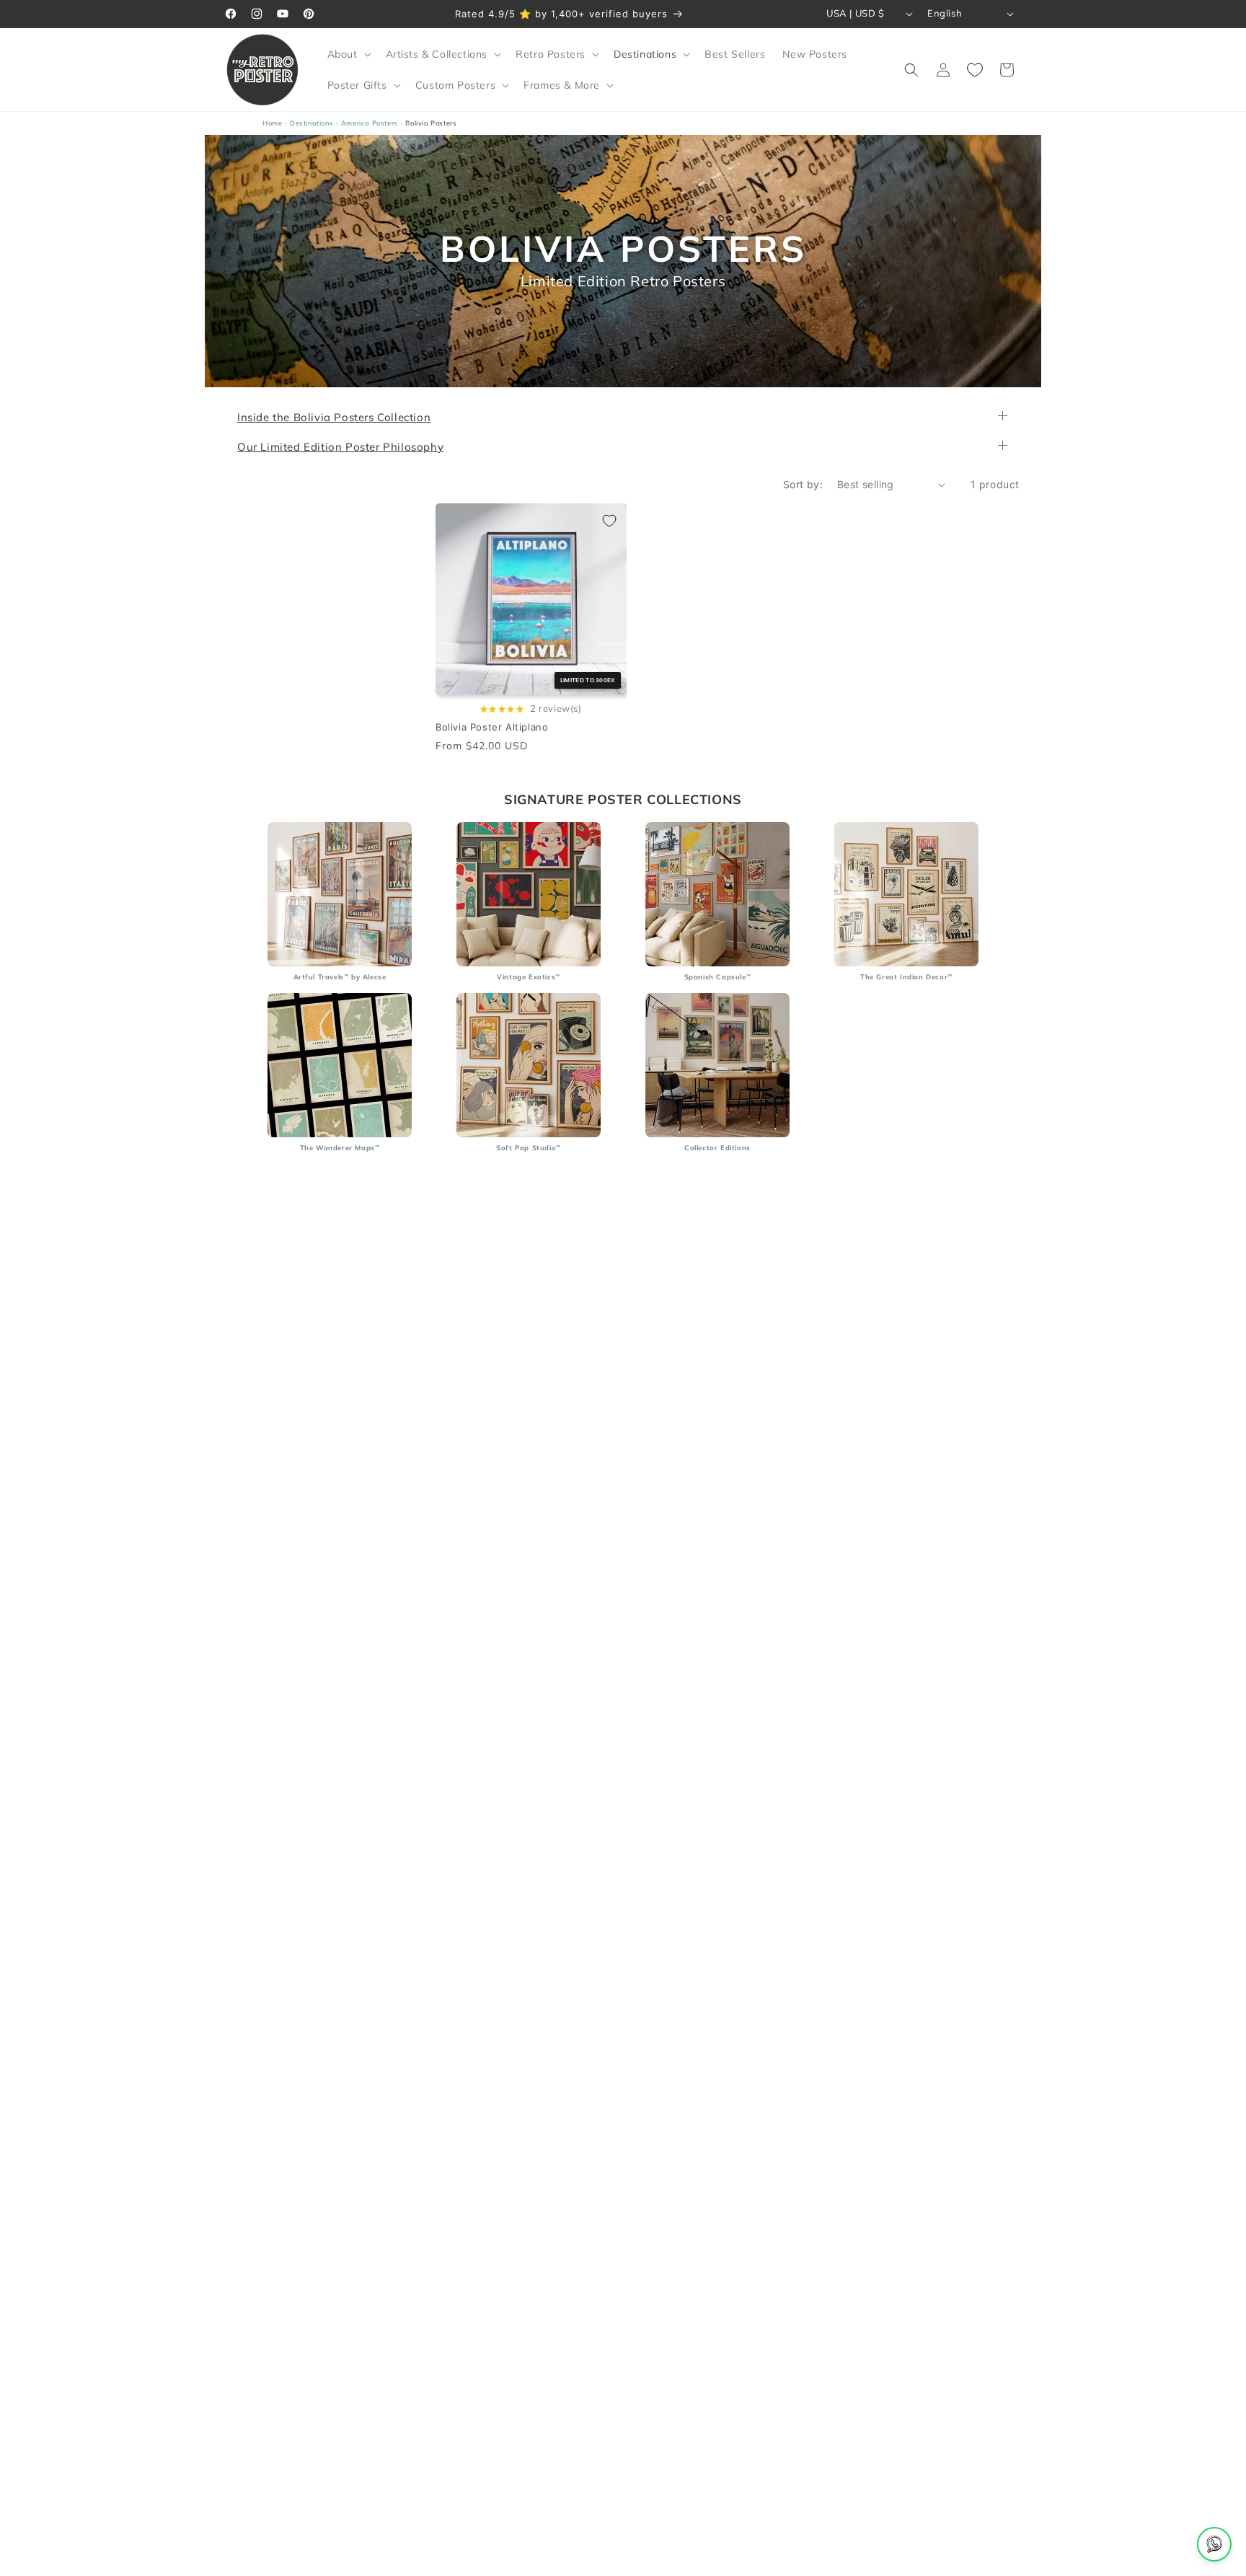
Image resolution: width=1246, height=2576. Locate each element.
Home (272, 123)
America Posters (370, 123)
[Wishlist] (975, 70)
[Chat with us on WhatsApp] (1214, 2544)
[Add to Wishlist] (609, 521)
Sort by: (803, 484)
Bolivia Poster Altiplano (492, 728)
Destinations (311, 123)
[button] (348, 54)
